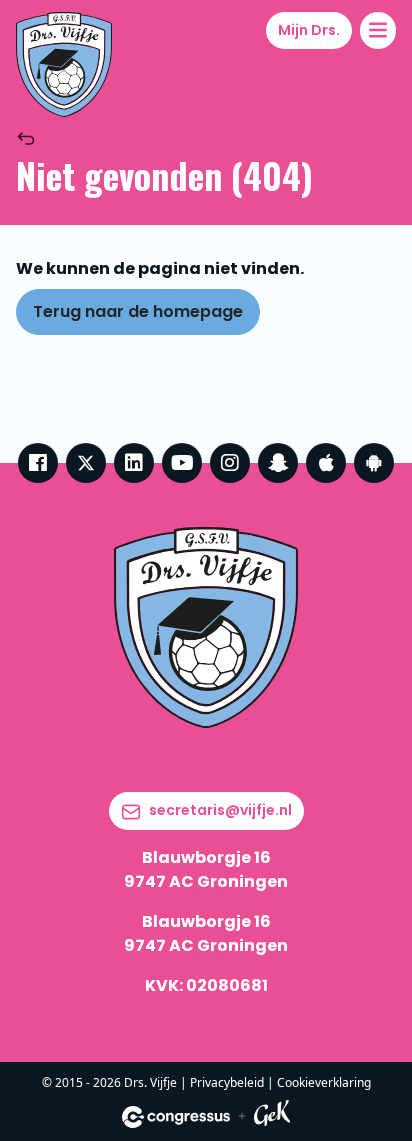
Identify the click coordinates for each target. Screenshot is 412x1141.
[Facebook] (38, 463)
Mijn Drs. (309, 30)
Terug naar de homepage (138, 311)
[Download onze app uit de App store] (326, 463)
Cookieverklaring (324, 1082)
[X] (86, 463)
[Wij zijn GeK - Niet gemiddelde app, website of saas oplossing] (272, 1116)
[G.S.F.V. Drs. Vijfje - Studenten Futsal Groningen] (64, 64)
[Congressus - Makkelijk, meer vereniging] (176, 1117)
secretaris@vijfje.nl (220, 810)
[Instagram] (230, 463)
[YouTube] (182, 463)
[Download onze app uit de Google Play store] (374, 463)
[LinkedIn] (134, 463)
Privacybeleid (227, 1082)
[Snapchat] (278, 463)
